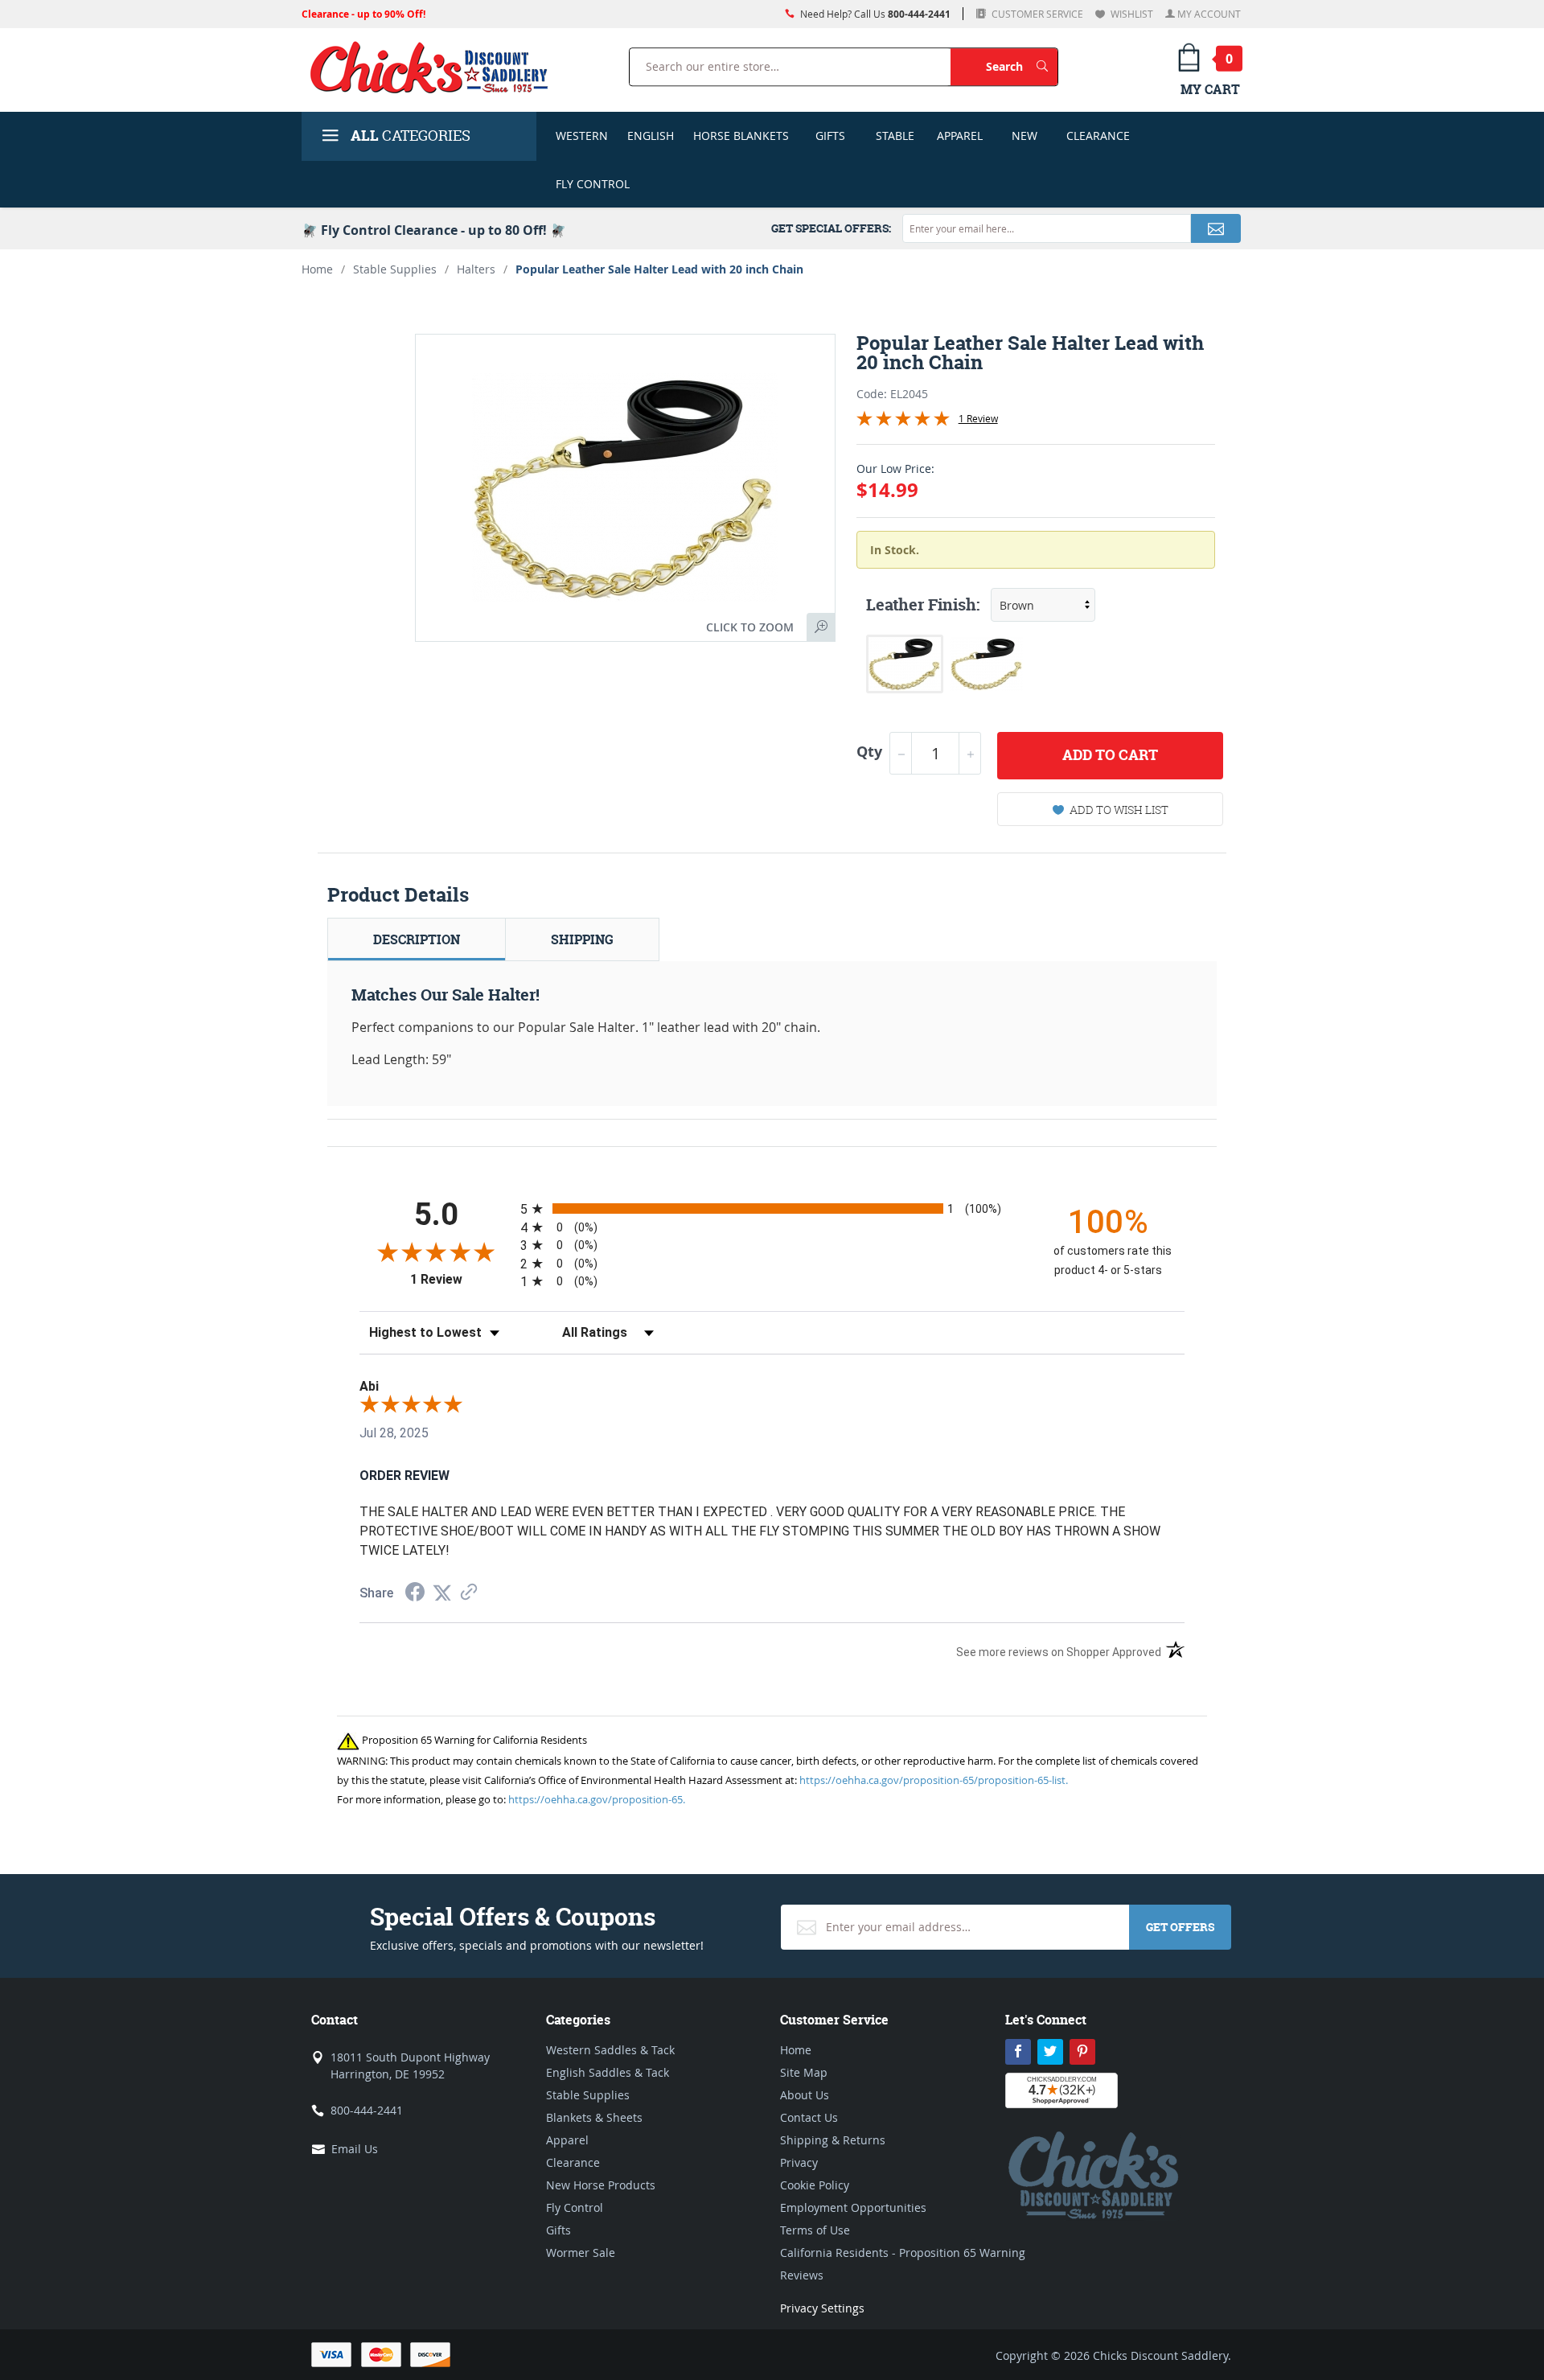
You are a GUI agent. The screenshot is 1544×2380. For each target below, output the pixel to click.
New (1025, 136)
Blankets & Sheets (594, 2117)
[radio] (772, 1208)
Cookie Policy (815, 2185)
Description (417, 939)
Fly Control (593, 184)
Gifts (830, 136)
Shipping (582, 939)
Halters (476, 269)
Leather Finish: (923, 605)
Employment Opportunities (853, 2207)
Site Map (804, 2072)
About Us (805, 2095)
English (651, 136)
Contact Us (809, 2117)
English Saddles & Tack (608, 2072)
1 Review (978, 418)
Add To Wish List (1119, 810)
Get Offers (1180, 1927)
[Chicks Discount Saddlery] (435, 67)
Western (582, 136)
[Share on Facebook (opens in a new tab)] (415, 1594)
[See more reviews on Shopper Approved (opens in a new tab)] (469, 1593)
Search (1022, 66)
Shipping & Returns (833, 2140)
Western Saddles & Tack (610, 2050)
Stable (895, 136)
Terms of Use (815, 2230)
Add (1110, 755)
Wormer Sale (581, 2253)
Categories (411, 136)
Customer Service (1036, 14)
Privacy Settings (822, 2308)
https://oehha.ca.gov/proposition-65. (597, 1799)
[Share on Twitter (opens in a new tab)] (442, 1593)
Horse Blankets (741, 136)
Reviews (802, 2275)
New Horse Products (601, 2185)
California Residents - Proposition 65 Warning (903, 2253)
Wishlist (1131, 14)
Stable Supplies (395, 269)
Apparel (960, 136)
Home (317, 269)
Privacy (799, 2162)
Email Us (355, 2149)
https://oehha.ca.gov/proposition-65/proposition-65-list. (934, 1780)
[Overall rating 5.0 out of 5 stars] (903, 421)
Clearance (1098, 136)
